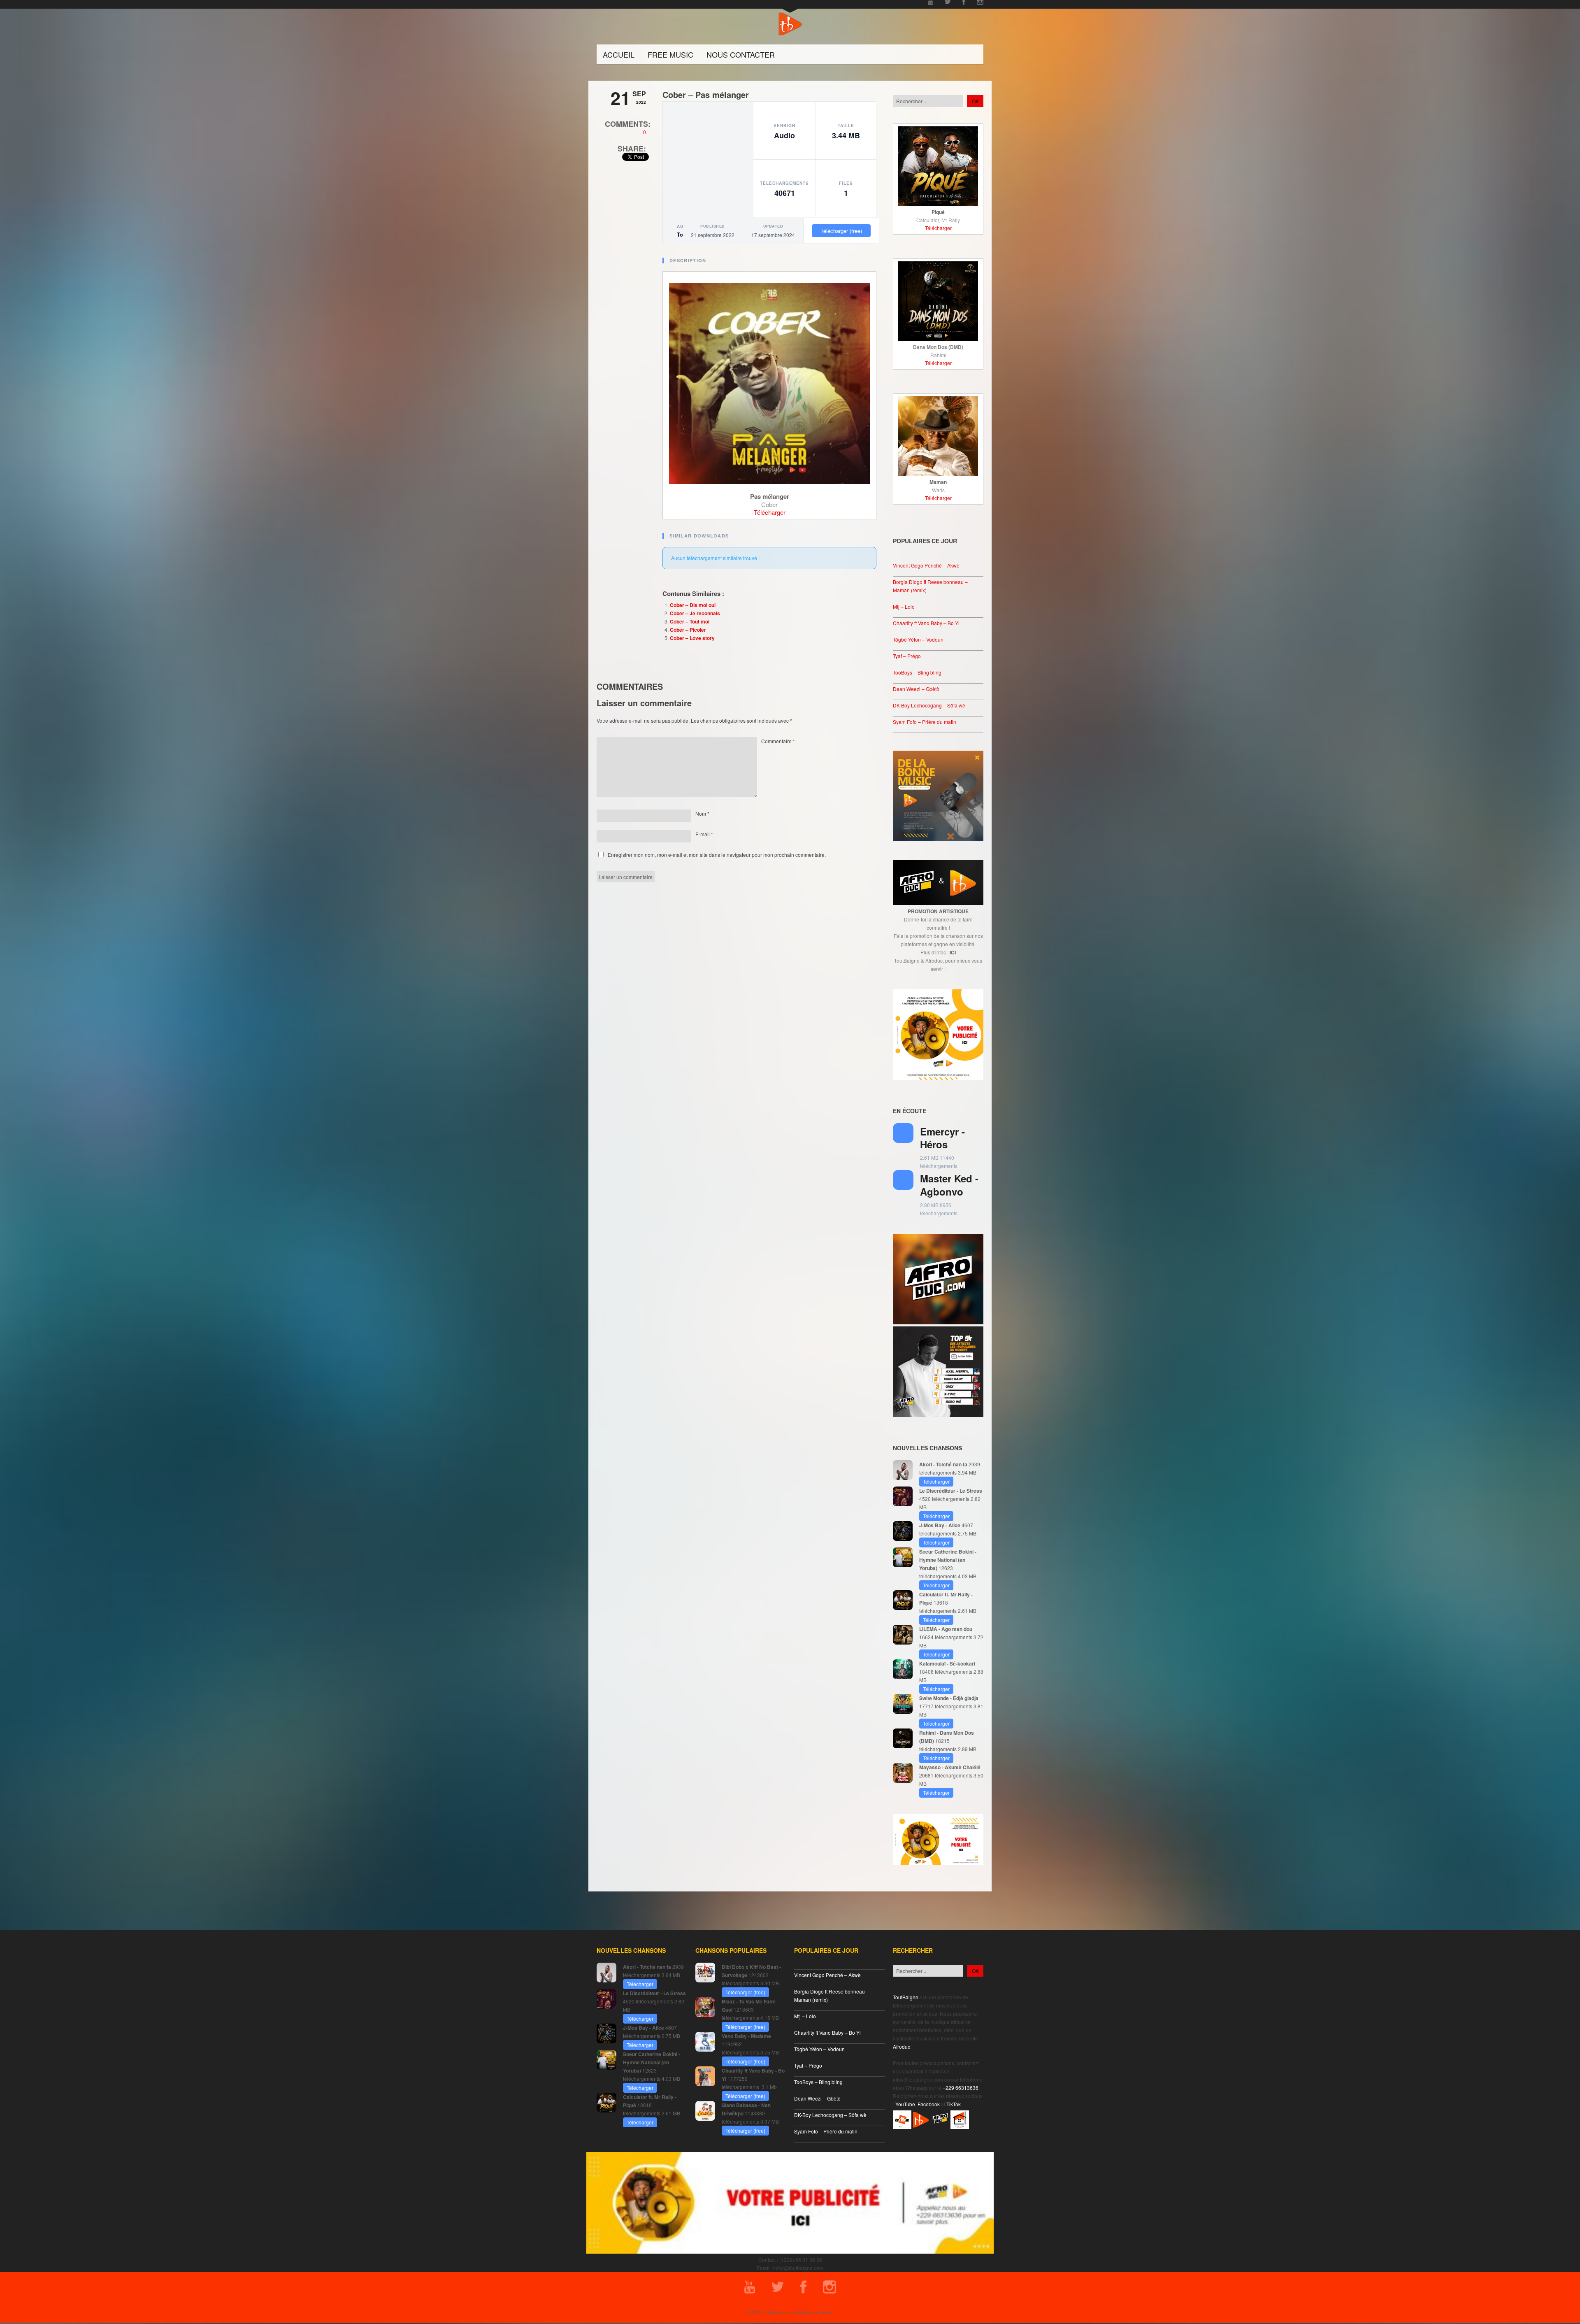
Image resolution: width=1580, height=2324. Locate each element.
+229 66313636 (961, 2088)
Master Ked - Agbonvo (949, 1185)
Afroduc (902, 2046)
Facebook (929, 2104)
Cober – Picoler (688, 630)
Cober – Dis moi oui (693, 605)
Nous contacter (741, 54)
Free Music (670, 54)
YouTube (905, 2104)
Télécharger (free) (841, 231)
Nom (702, 813)
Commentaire (778, 741)
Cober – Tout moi (690, 621)
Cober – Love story (692, 638)
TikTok (954, 2104)
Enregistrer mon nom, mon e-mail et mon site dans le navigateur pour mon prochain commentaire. (717, 855)
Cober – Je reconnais (695, 613)
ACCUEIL (619, 54)
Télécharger (770, 512)
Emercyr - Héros (942, 1138)
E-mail (704, 834)
